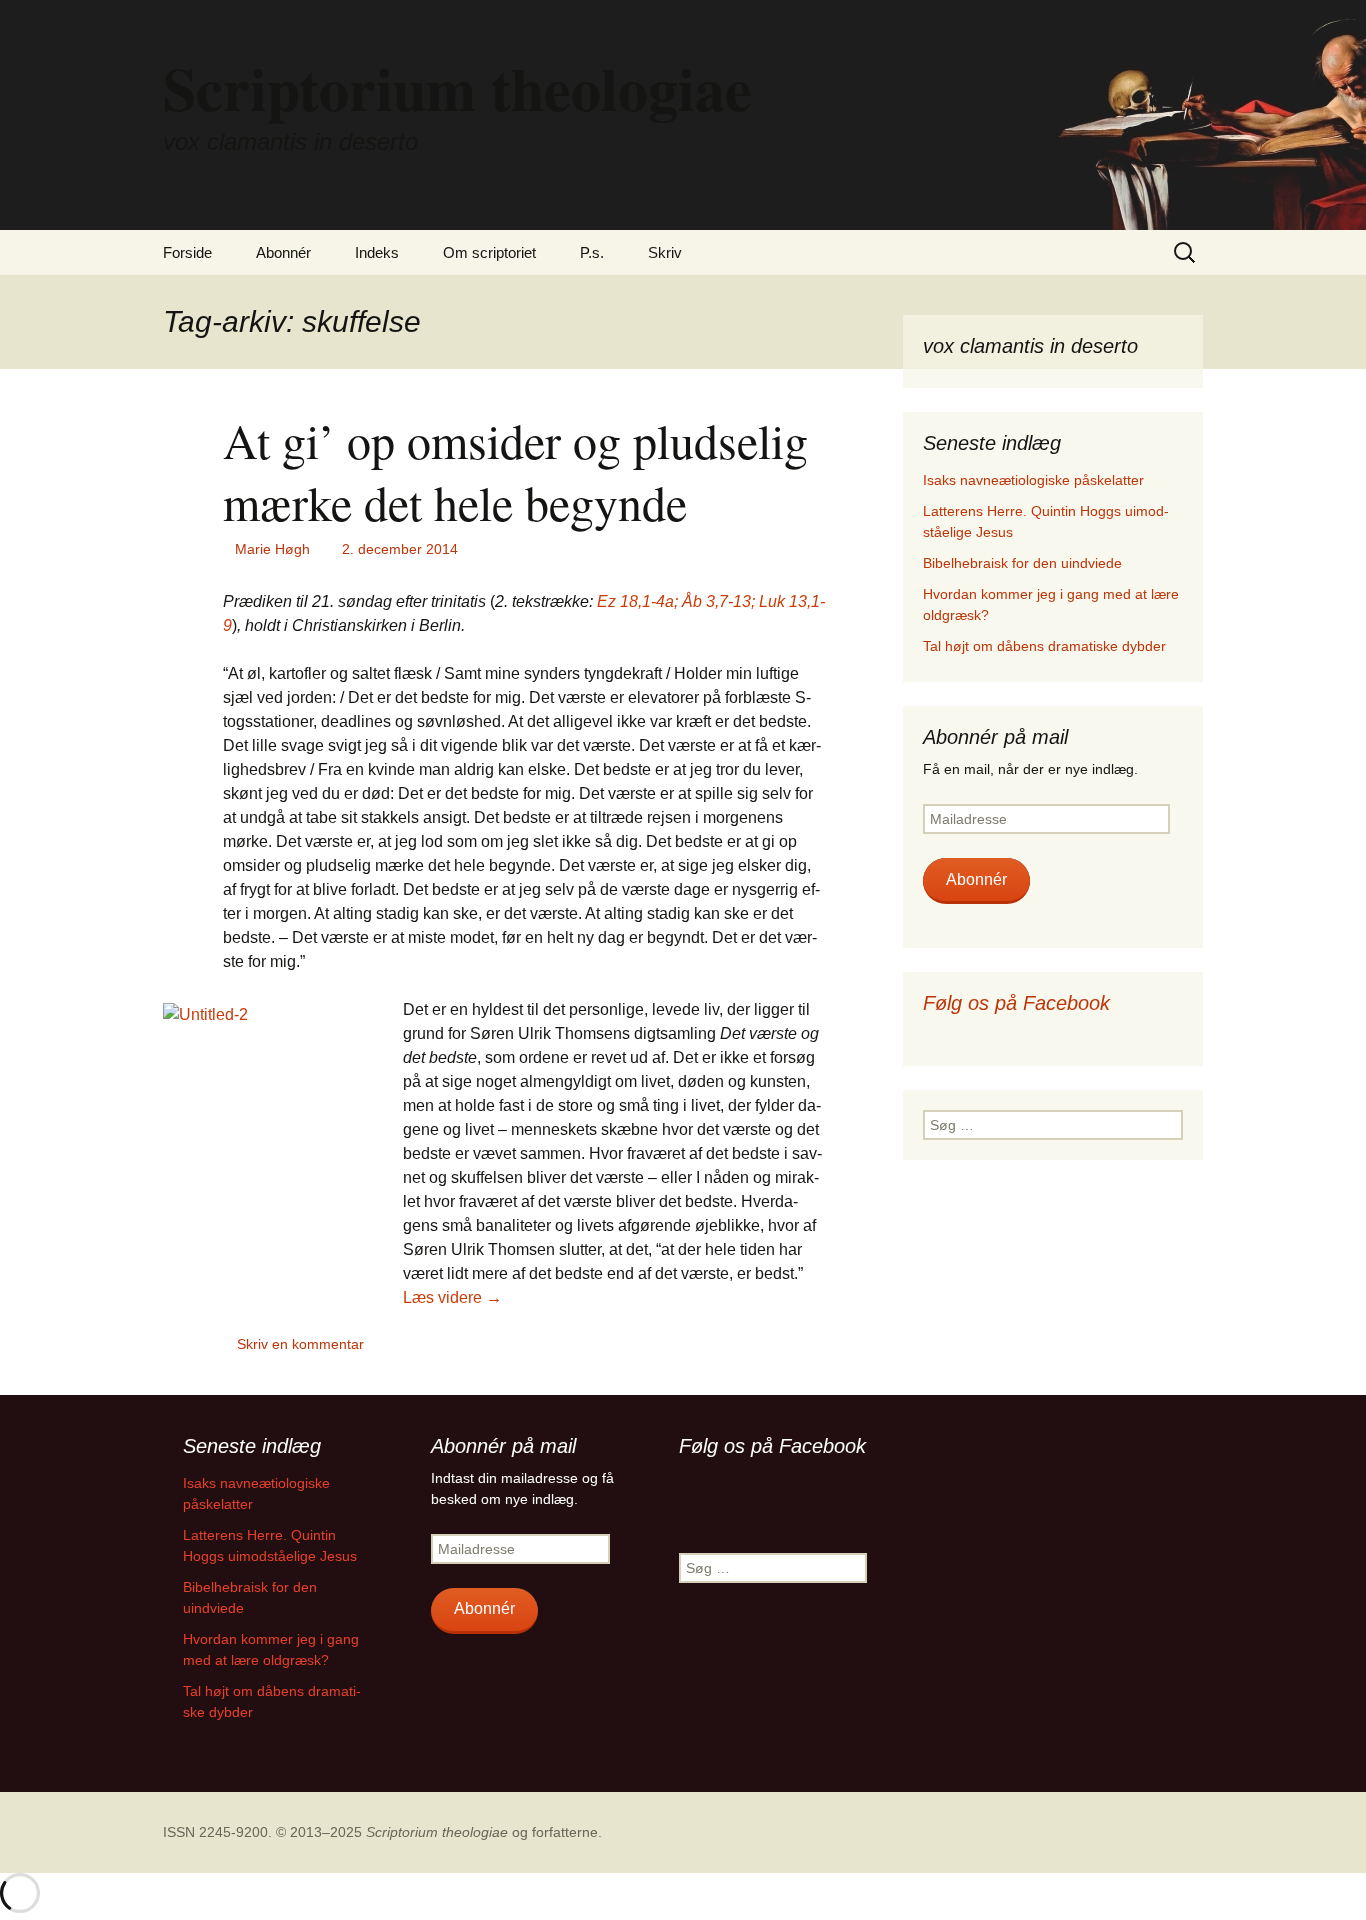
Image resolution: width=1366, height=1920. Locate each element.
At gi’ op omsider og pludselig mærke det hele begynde (515, 471)
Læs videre (452, 1297)
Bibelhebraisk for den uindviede (1022, 563)
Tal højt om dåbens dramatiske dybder (1044, 646)
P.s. (592, 252)
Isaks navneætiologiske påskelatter (1033, 480)
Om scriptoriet (489, 252)
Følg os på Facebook (1016, 1003)
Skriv (665, 252)
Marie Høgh (272, 549)
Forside (187, 252)
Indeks (377, 252)
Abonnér (283, 252)
